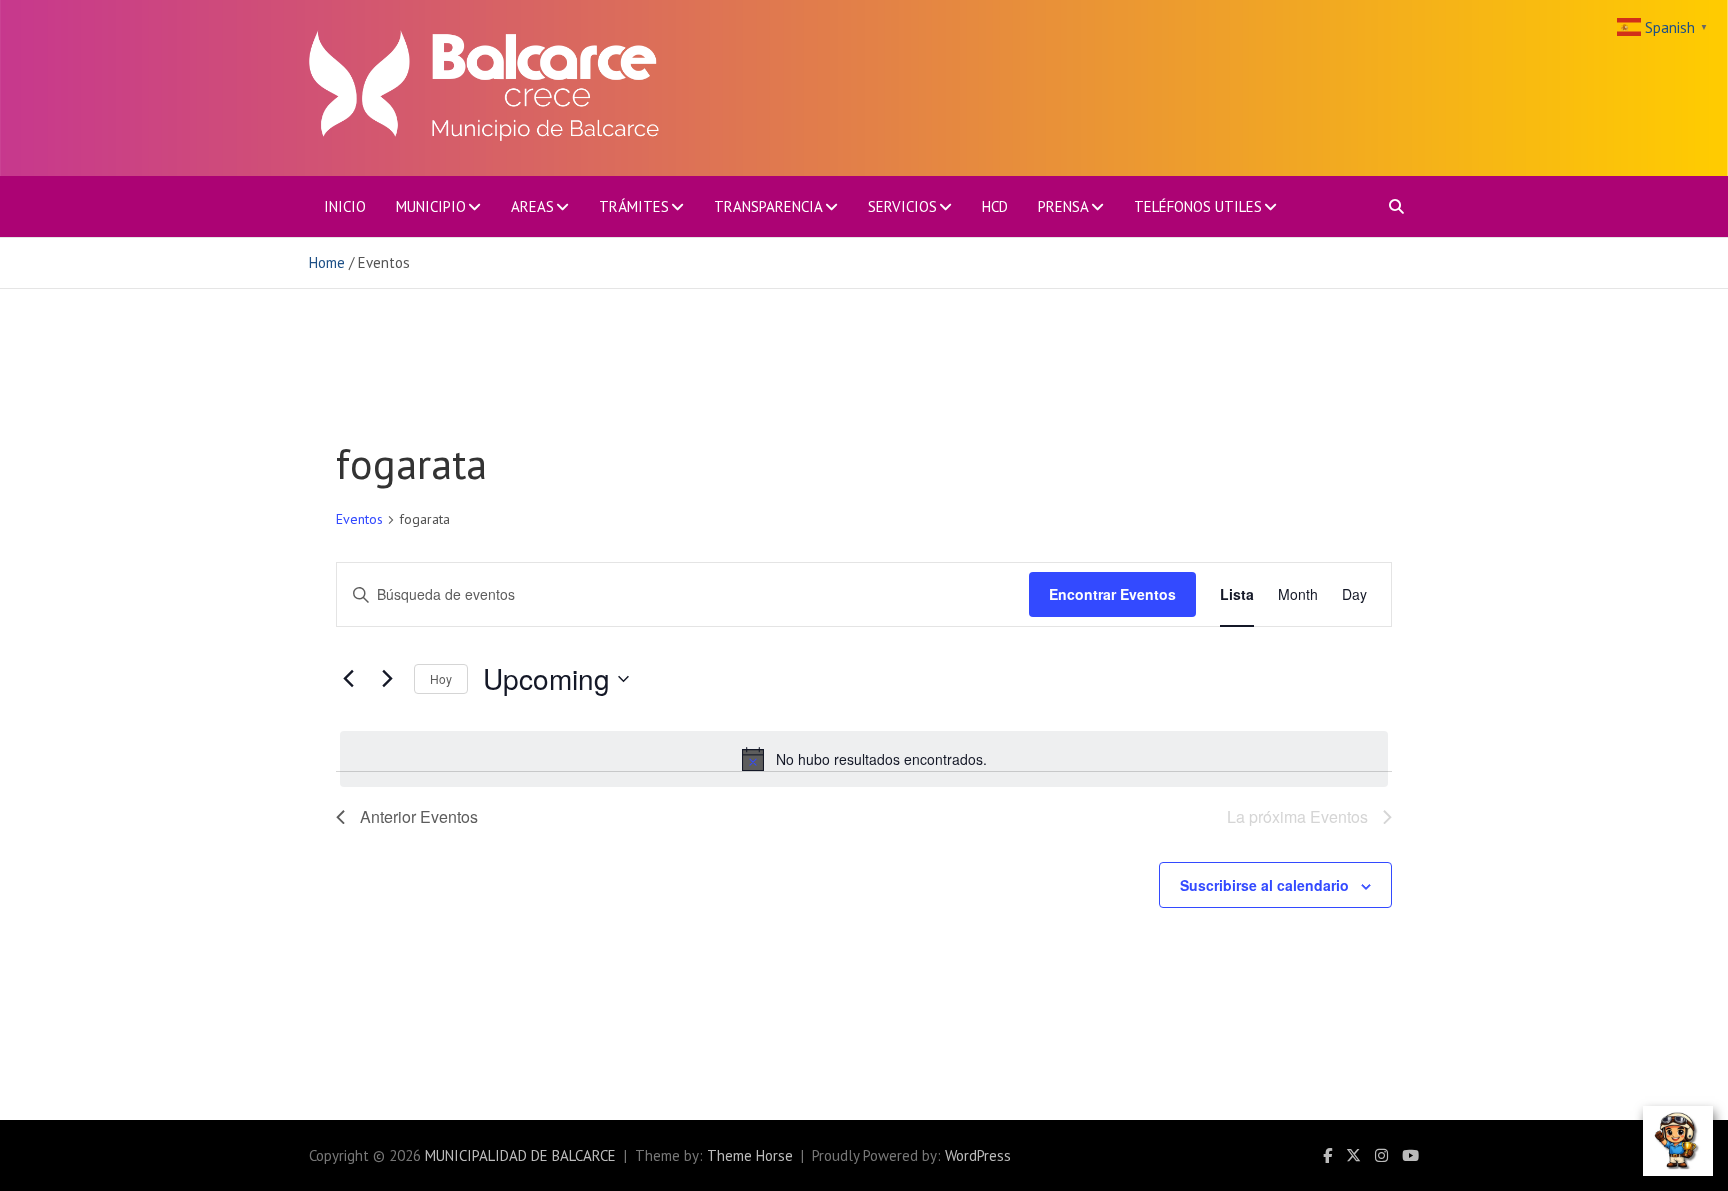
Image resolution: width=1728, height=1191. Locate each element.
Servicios (902, 206)
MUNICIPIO (431, 206)
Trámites (634, 206)
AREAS (532, 206)
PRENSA (1063, 206)
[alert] (864, 759)
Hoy (441, 678)
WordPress (978, 1155)
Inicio (345, 206)
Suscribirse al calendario (1264, 885)
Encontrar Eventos (1112, 594)
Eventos (359, 519)
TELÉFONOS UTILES (1198, 206)
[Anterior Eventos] (348, 679)
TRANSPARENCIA (768, 206)
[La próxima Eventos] (387, 679)
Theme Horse (750, 1155)
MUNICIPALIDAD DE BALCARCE (520, 1155)
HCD (995, 206)
